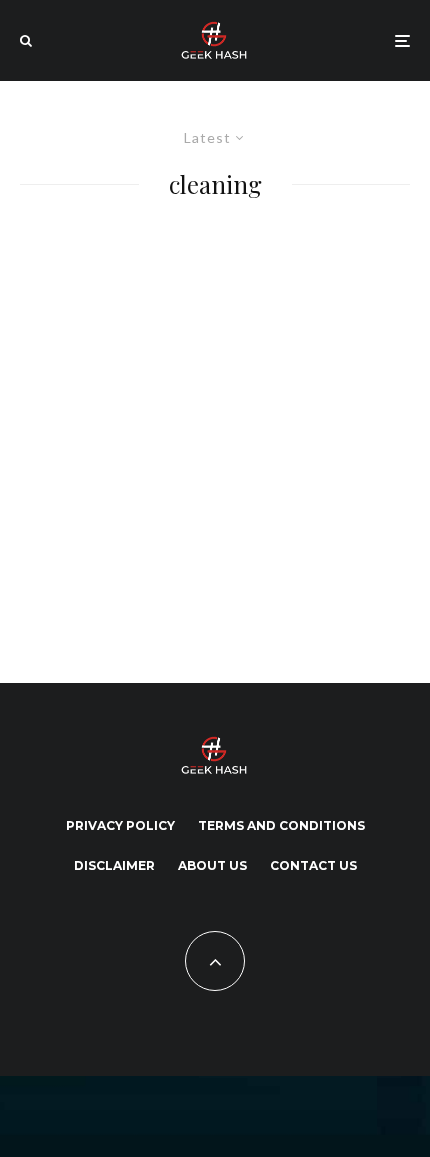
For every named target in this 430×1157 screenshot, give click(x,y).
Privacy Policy (120, 825)
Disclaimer (114, 865)
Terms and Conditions (281, 825)
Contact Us (313, 865)
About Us (212, 865)
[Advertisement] (200, 436)
